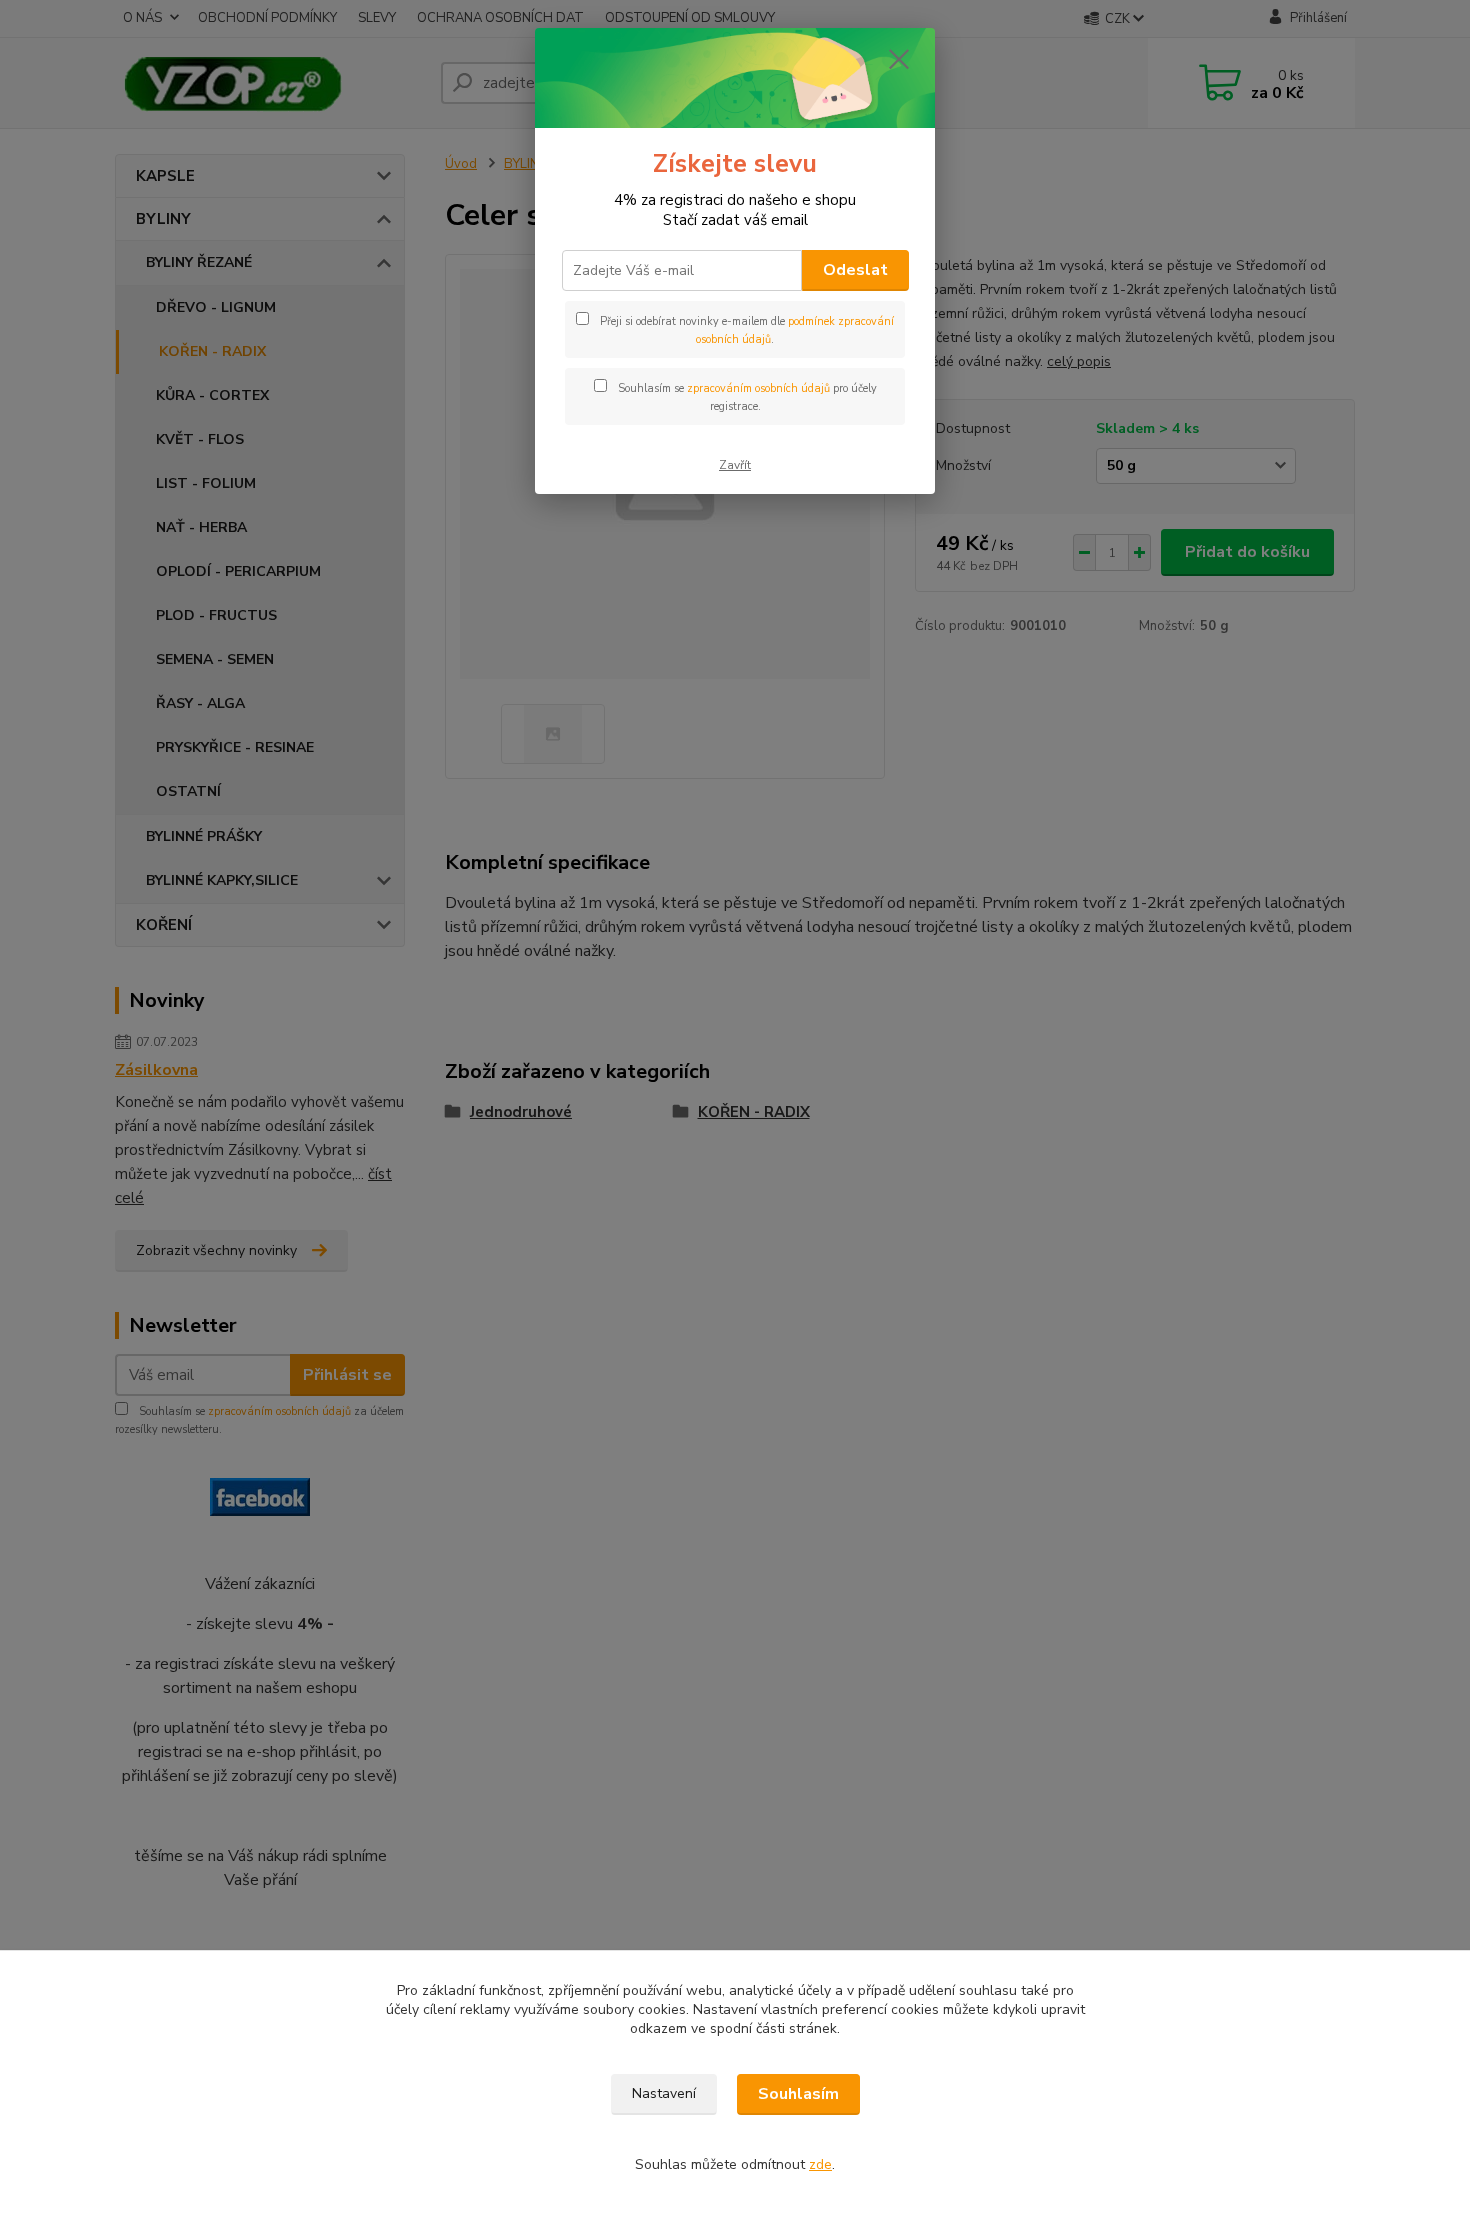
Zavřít (735, 465)
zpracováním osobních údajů (758, 388)
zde (820, 2164)
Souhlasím (798, 2094)
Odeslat (855, 270)
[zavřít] (899, 59)
